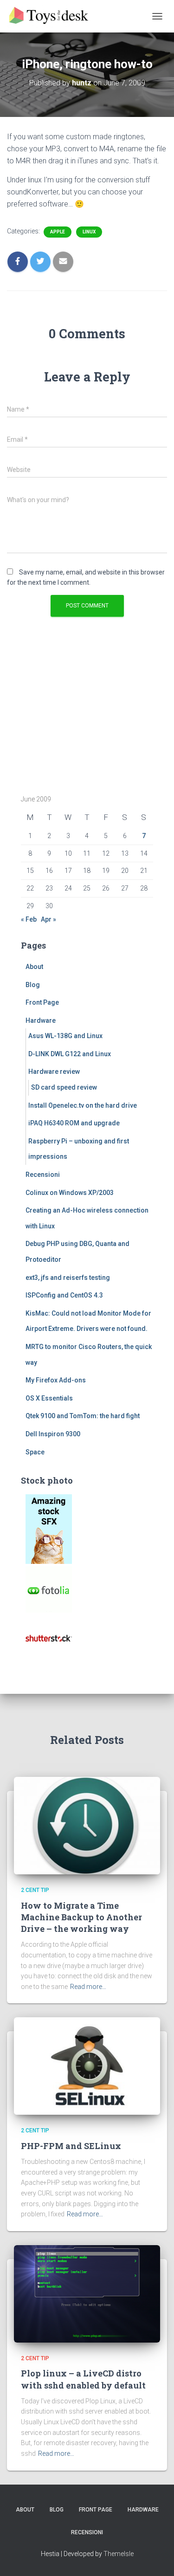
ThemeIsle (119, 2554)
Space (35, 1452)
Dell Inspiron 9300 (53, 1434)
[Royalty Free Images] (49, 1529)
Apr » (48, 919)
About (34, 967)
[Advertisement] (79, 715)
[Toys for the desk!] (53, 16)
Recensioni (43, 1175)
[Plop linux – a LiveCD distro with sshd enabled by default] (87, 2293)
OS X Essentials (49, 1398)
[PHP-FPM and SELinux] (87, 2066)
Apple (58, 232)
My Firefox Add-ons (56, 1380)
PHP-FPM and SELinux (71, 2146)
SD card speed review (64, 1087)
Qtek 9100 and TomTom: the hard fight (83, 1416)
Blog (33, 985)
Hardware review (54, 1072)
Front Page (42, 1002)
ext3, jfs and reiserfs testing (68, 1278)
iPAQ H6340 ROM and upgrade (74, 1123)
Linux (89, 232)
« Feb (29, 919)
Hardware (41, 1020)
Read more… (88, 1987)
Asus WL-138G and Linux (65, 1036)
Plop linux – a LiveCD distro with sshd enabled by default (83, 2379)
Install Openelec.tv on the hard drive (83, 1105)
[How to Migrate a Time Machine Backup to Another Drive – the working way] (87, 1825)
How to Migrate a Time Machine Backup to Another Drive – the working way (81, 1917)
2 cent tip (35, 1890)
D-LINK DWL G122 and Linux (70, 1054)
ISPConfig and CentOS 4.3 (64, 1295)
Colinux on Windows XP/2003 (70, 1193)
